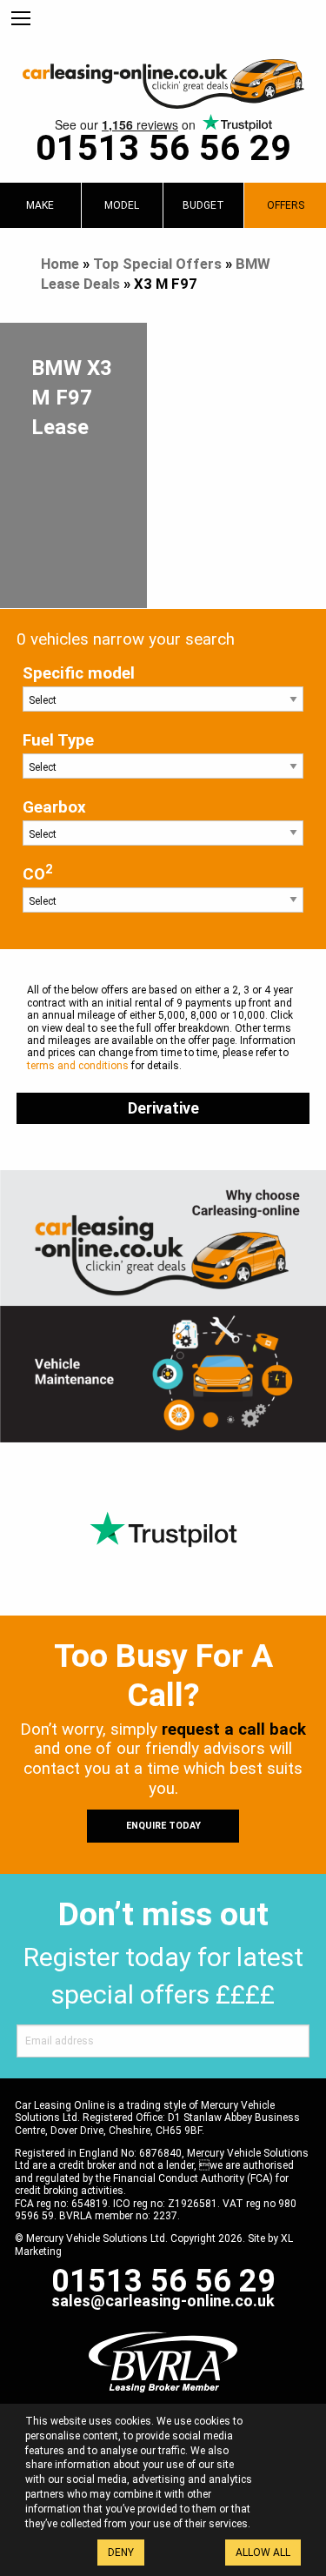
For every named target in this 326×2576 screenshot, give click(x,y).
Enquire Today (163, 1826)
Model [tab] (122, 205)
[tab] (40, 205)
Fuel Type (58, 740)
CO (37, 873)
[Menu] (21, 19)
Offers (286, 205)
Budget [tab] (203, 205)
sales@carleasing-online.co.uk (163, 2301)
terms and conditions (78, 1066)
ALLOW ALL (263, 2553)
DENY (121, 2553)
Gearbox (54, 807)
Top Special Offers (157, 264)
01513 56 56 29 (163, 148)
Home (60, 264)
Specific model (79, 673)
